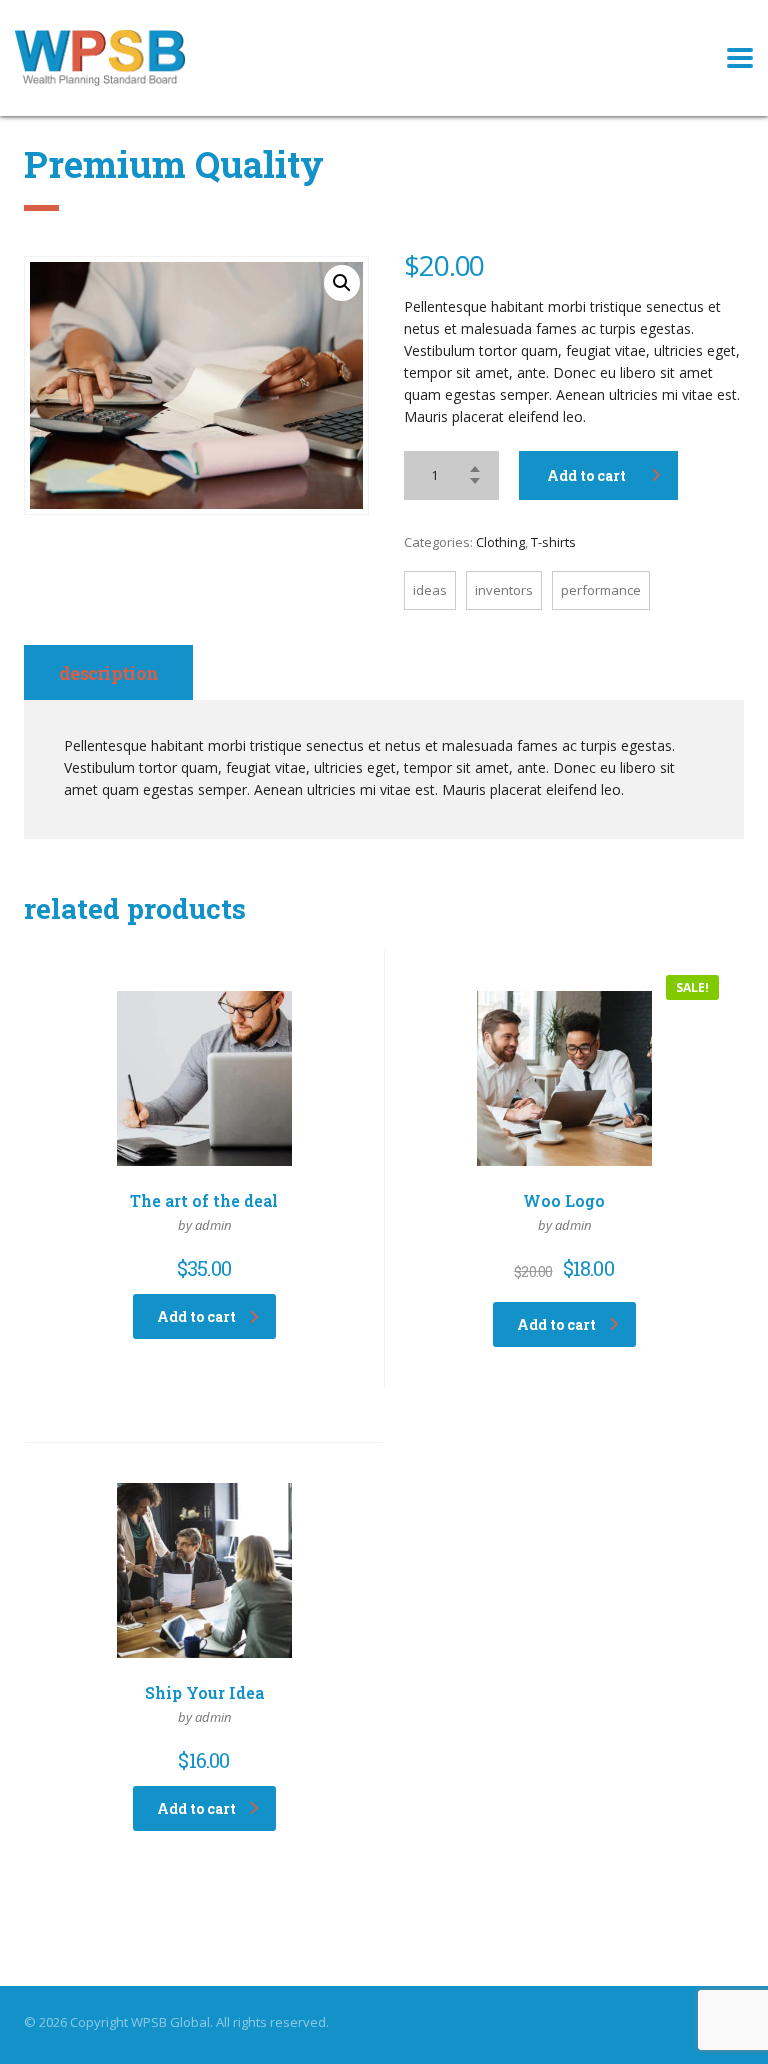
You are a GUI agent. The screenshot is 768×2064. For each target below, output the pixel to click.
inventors (504, 590)
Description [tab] (108, 673)
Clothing (500, 542)
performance (601, 590)
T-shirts (553, 542)
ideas (430, 590)
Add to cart (586, 475)
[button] (342, 283)
